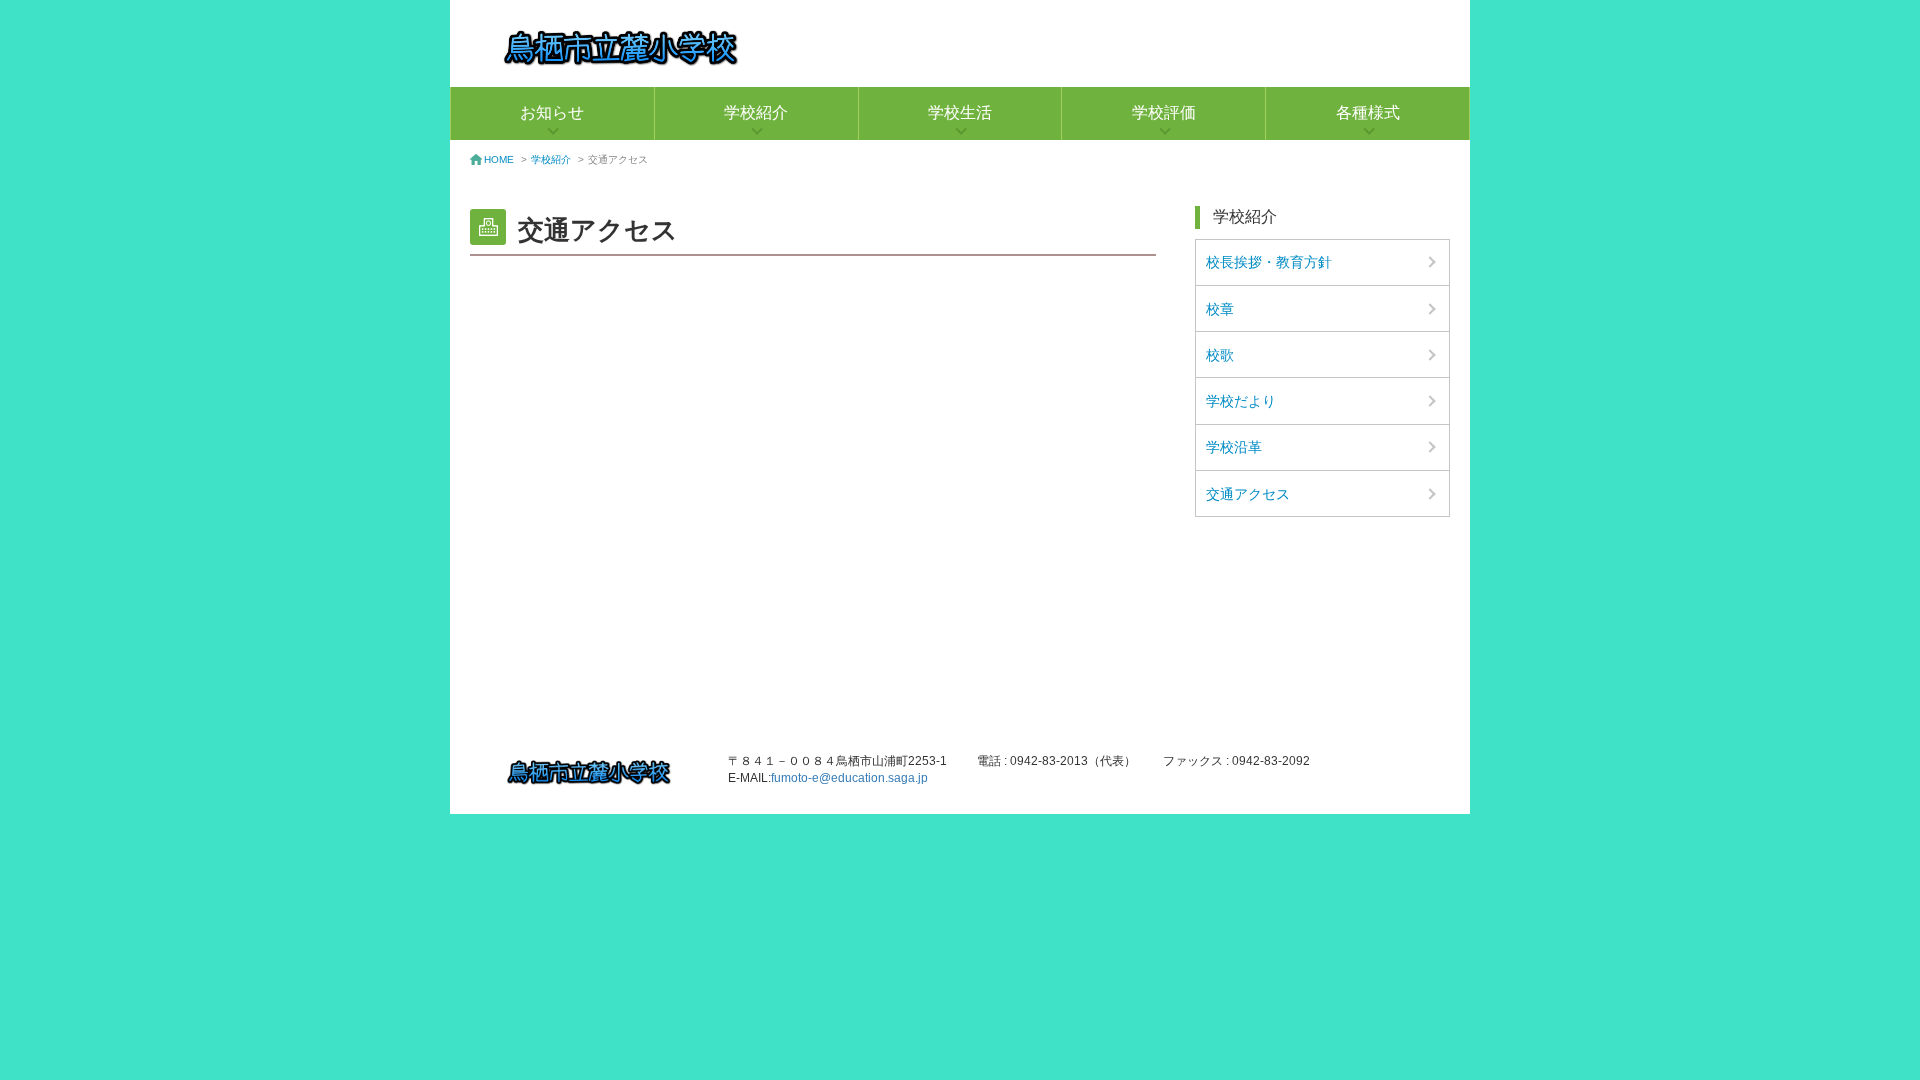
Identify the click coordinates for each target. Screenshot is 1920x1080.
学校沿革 (1234, 447)
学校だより (1241, 401)
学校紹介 (756, 112)
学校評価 (1164, 112)
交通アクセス (1248, 494)
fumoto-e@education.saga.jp (849, 778)
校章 (1220, 309)
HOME (499, 159)
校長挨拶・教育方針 (1269, 262)
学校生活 (960, 112)
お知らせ (552, 112)
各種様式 (1368, 112)
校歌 (1220, 355)
